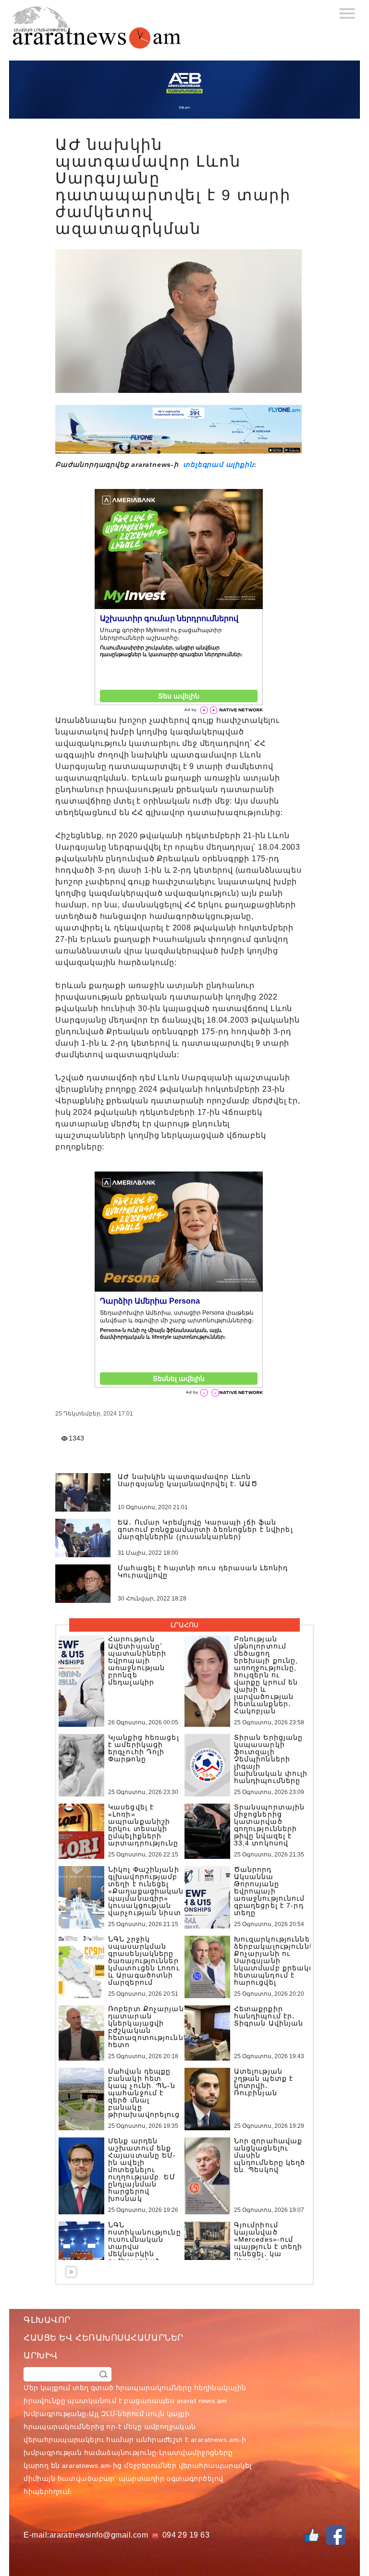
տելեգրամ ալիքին (218, 464)
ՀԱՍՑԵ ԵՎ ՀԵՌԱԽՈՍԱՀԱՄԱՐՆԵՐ (104, 2338)
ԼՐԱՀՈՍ (184, 1625)
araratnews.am (215, 2440)
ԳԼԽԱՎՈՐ (47, 2320)
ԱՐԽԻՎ (41, 2356)
